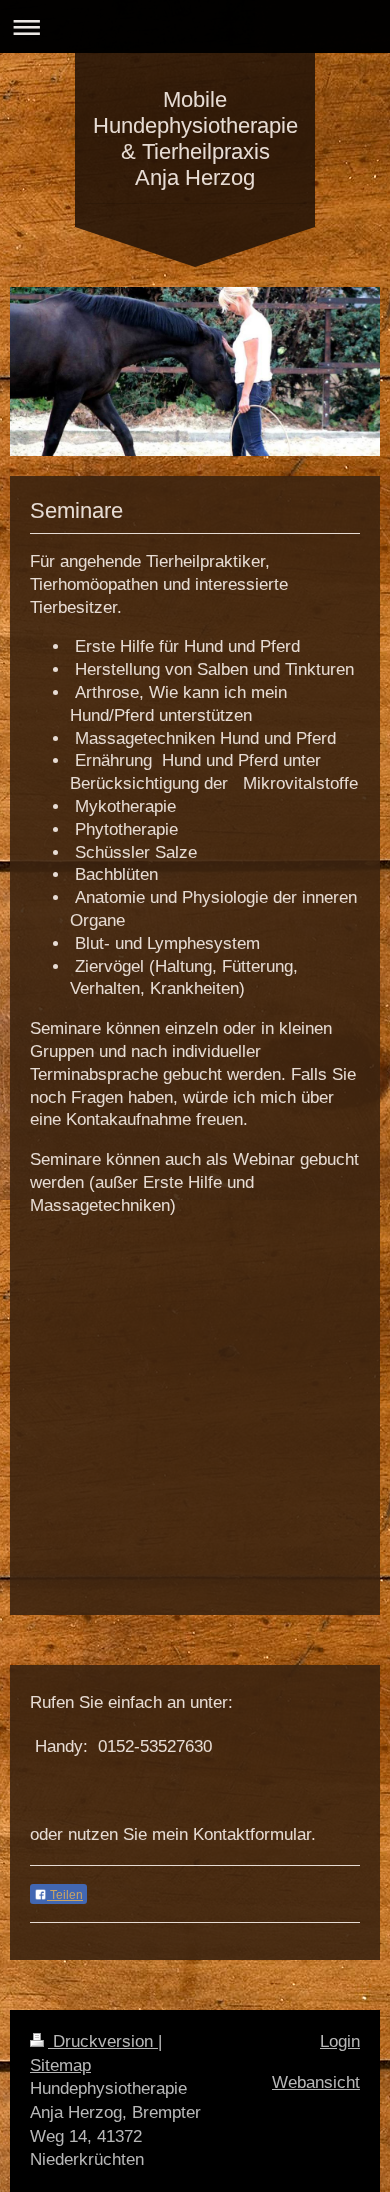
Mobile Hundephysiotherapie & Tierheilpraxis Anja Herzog (195, 138)
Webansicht (316, 2082)
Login (340, 2041)
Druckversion (103, 2041)
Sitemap (60, 2065)
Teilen (65, 1895)
